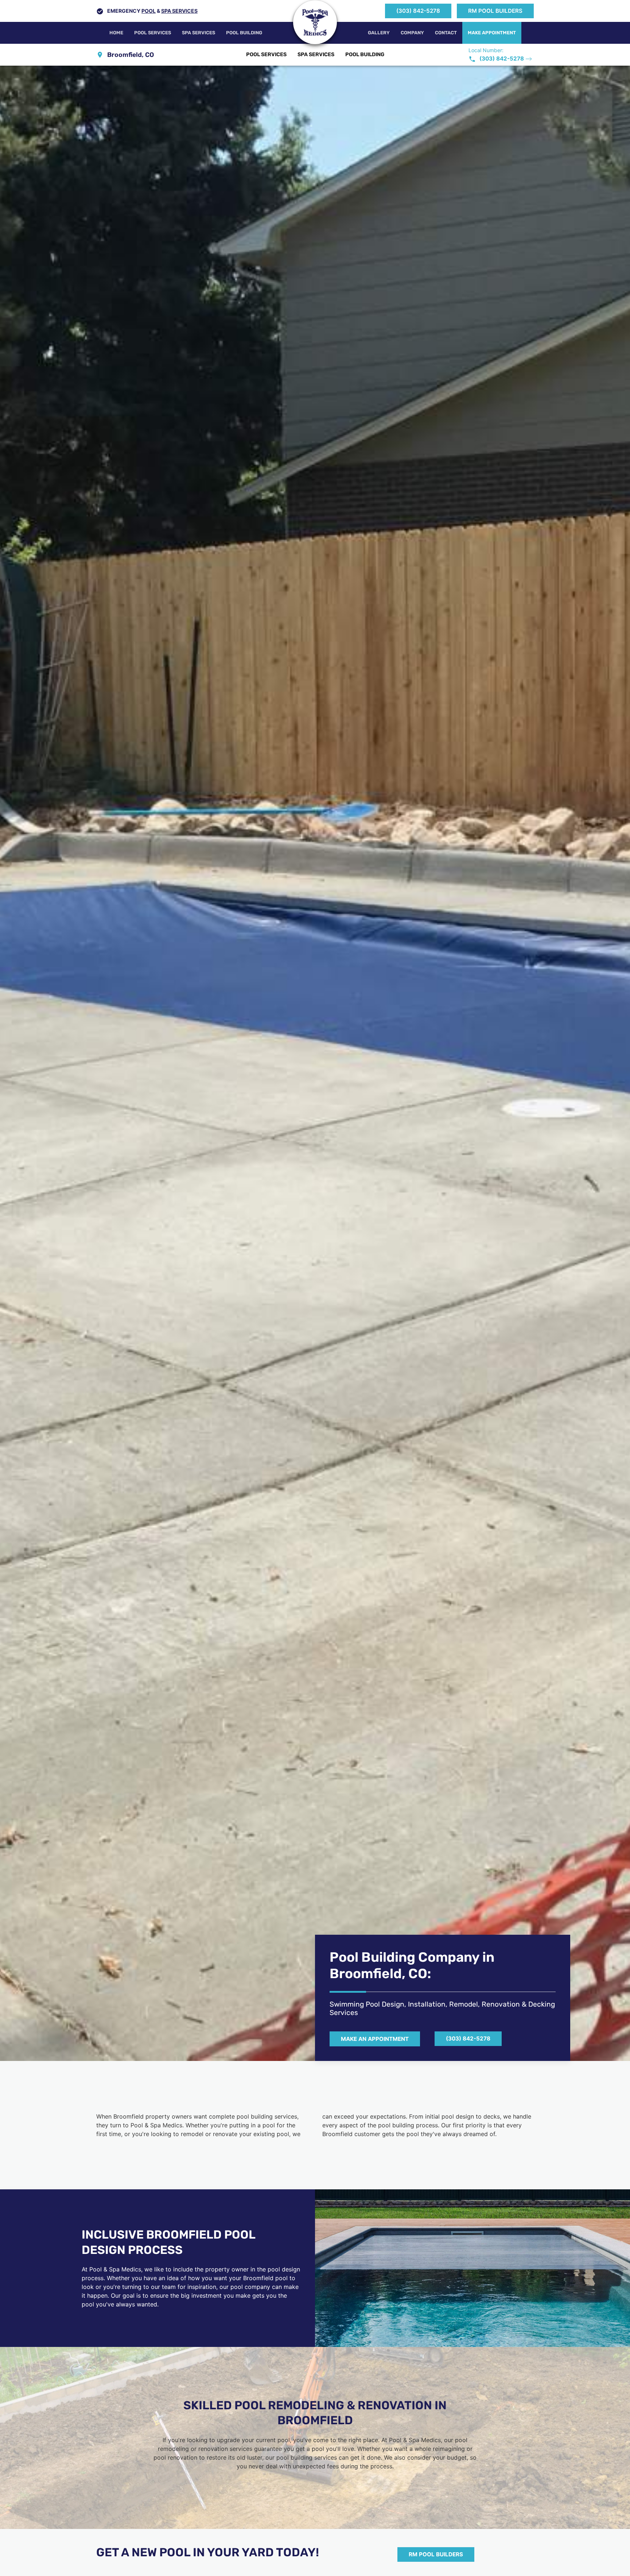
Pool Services (153, 33)
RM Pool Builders (495, 11)
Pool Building (244, 33)
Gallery (379, 33)
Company (412, 33)
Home (116, 33)
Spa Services (179, 11)
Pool (149, 11)
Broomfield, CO (131, 55)
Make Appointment (492, 33)
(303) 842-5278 (418, 11)
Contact (446, 33)
